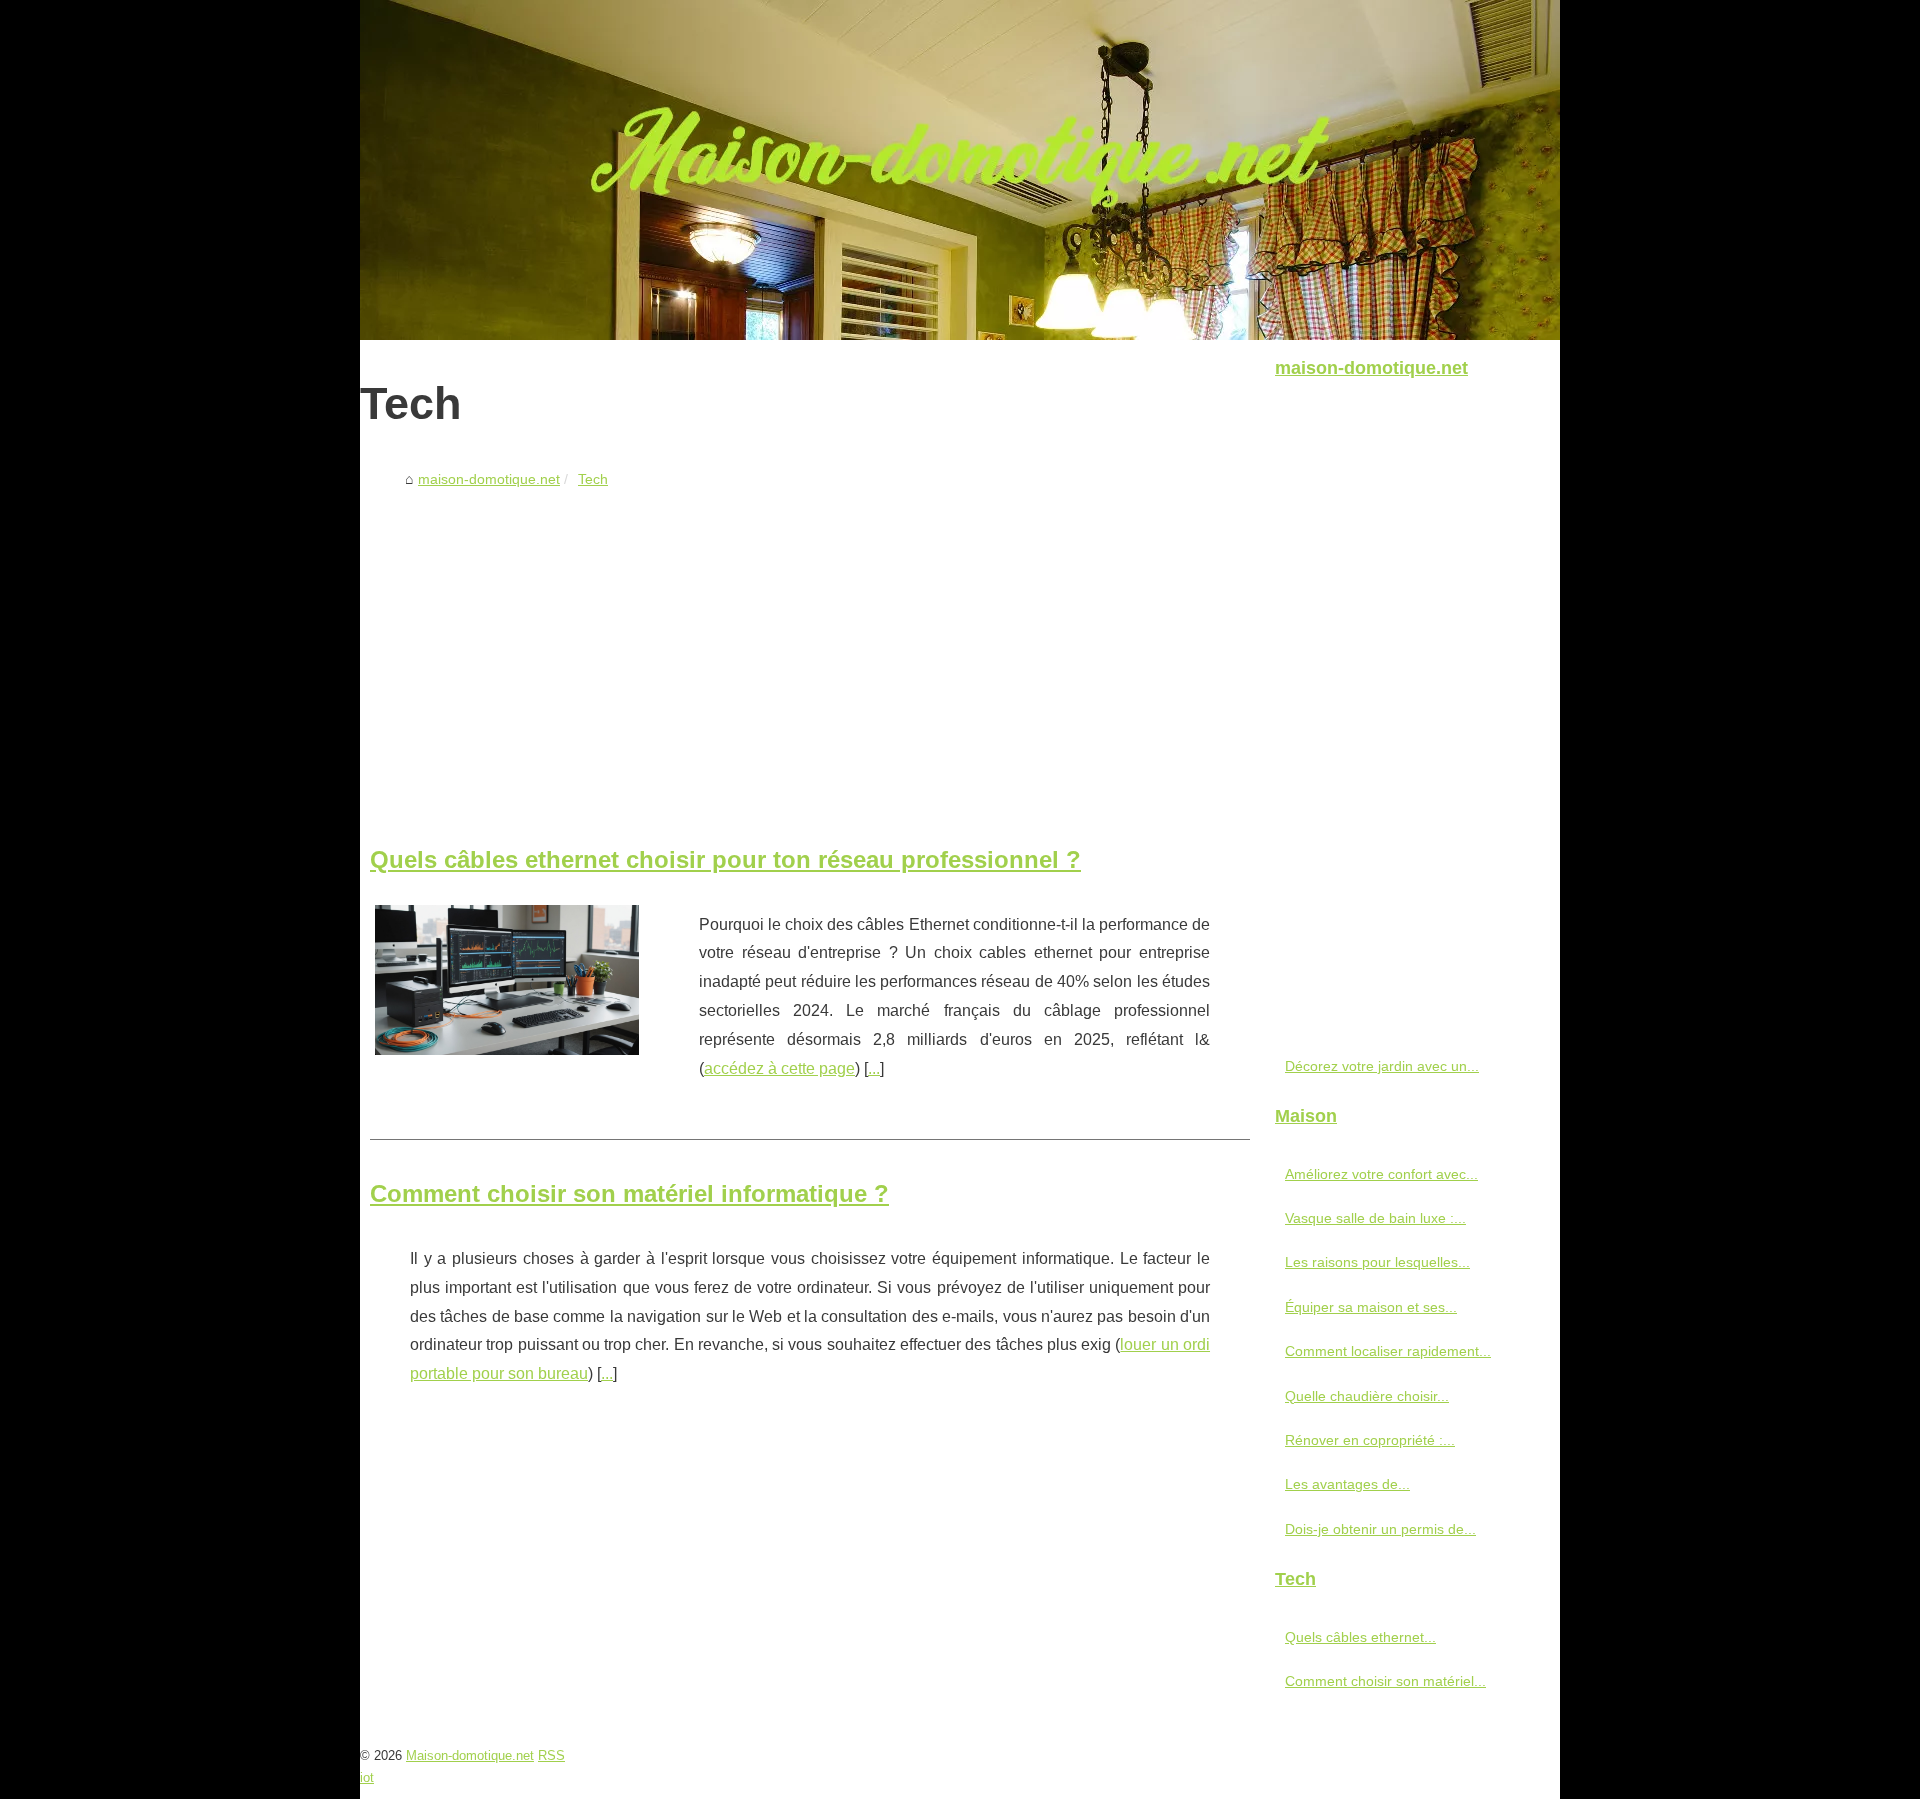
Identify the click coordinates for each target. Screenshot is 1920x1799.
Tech (593, 479)
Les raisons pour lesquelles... (1377, 1262)
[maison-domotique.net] (960, 170)
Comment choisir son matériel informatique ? (629, 1193)
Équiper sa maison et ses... (1371, 1307)
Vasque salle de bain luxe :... (1375, 1218)
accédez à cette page (779, 1068)
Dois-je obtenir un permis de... (1380, 1529)
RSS (551, 1755)
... (874, 1068)
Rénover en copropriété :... (1370, 1440)
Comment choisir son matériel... (1385, 1681)
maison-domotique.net (489, 479)
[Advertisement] (810, 646)
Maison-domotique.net (470, 1755)
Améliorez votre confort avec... (1381, 1174)
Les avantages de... (1347, 1484)
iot (367, 1777)
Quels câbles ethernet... (1360, 1637)
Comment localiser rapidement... (1388, 1351)
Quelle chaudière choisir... (1367, 1396)
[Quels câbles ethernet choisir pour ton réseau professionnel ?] (507, 978)
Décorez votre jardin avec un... (1382, 1066)
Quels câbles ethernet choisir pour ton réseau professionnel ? (725, 859)
